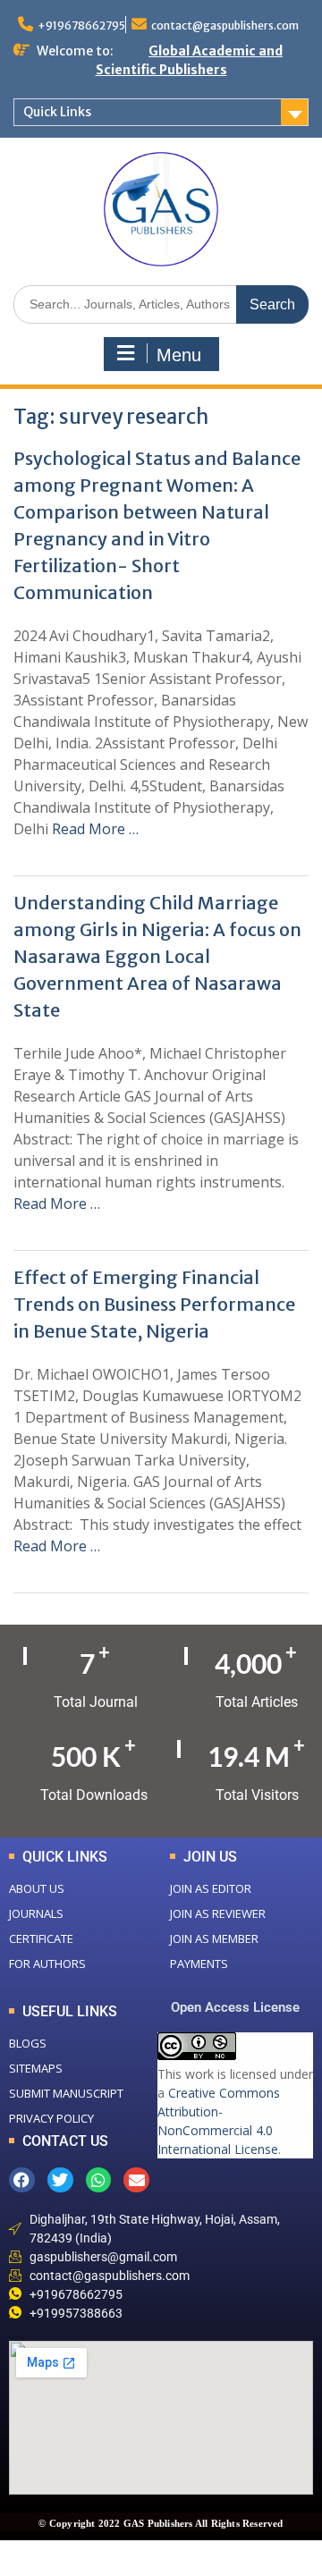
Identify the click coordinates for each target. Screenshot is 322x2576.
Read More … (95, 829)
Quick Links (57, 112)
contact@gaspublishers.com (225, 25)
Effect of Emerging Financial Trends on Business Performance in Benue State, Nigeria (154, 1304)
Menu (179, 355)
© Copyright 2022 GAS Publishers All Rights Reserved (161, 2523)
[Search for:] (161, 304)
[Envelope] (136, 2180)
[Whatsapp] (99, 2180)
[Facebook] (22, 2180)
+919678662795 (81, 25)
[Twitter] (60, 2180)
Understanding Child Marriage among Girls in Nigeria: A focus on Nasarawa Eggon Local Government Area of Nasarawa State (157, 956)
